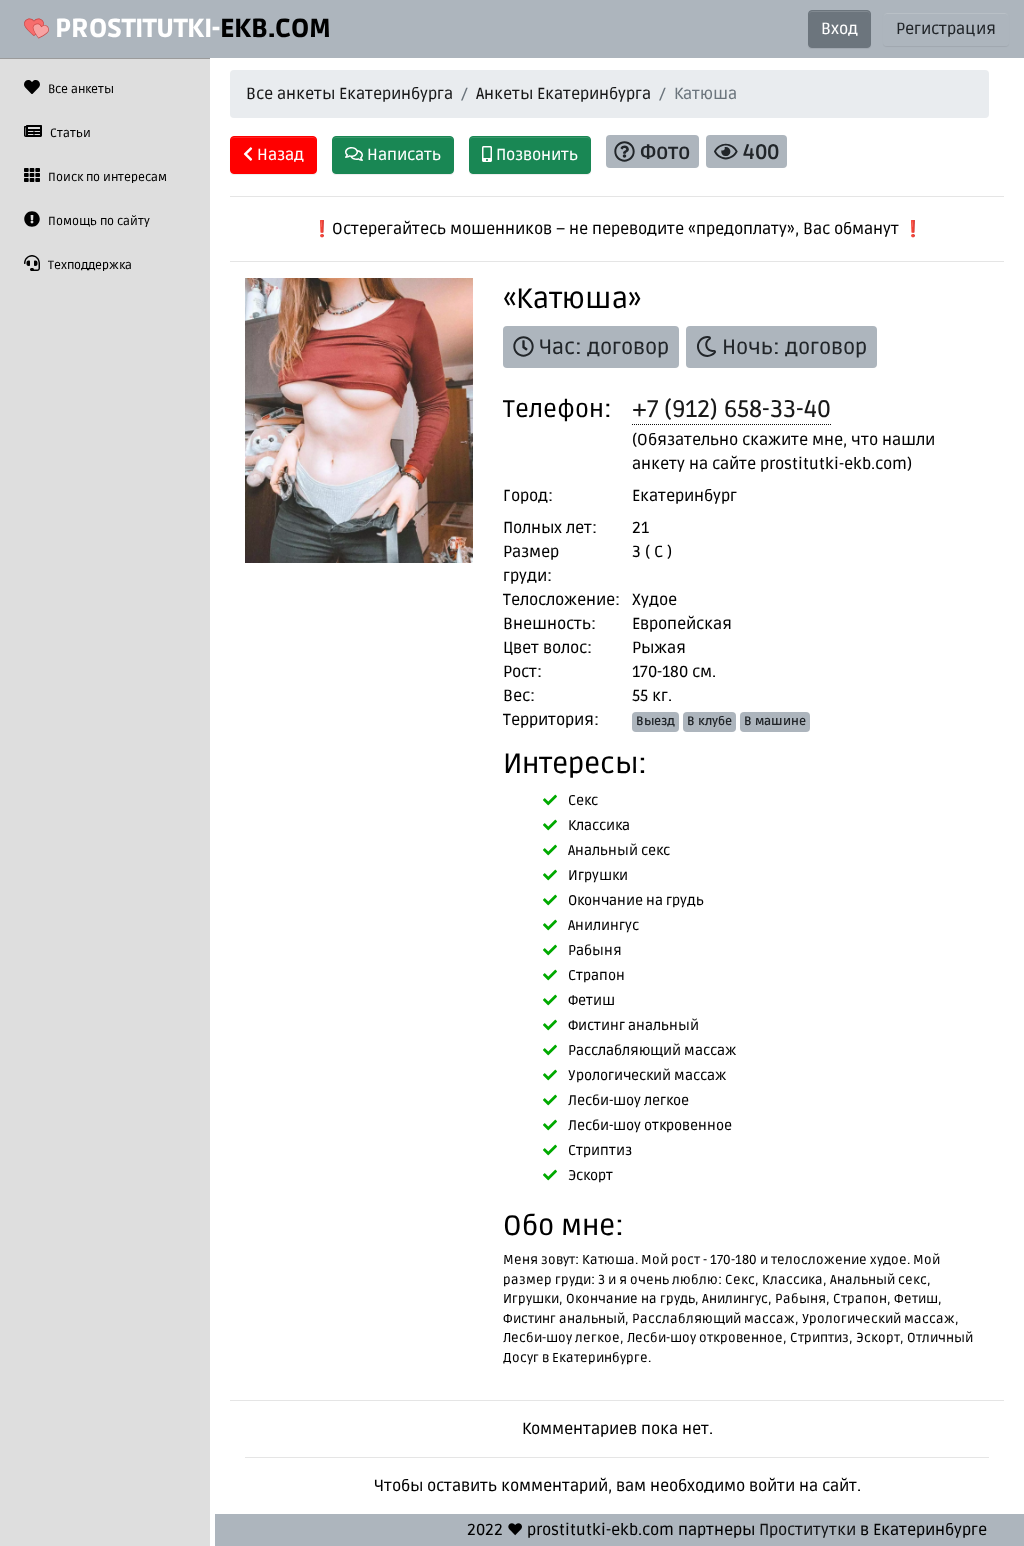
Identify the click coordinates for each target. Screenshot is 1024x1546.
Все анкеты (79, 89)
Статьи (69, 133)
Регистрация (946, 29)
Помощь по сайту (97, 221)
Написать (402, 155)
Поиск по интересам (106, 177)
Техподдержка (88, 265)
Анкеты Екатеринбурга (563, 94)
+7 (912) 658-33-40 (731, 409)
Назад (278, 155)
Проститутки (807, 1530)
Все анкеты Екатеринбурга (349, 94)
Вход (839, 29)
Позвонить (535, 155)
